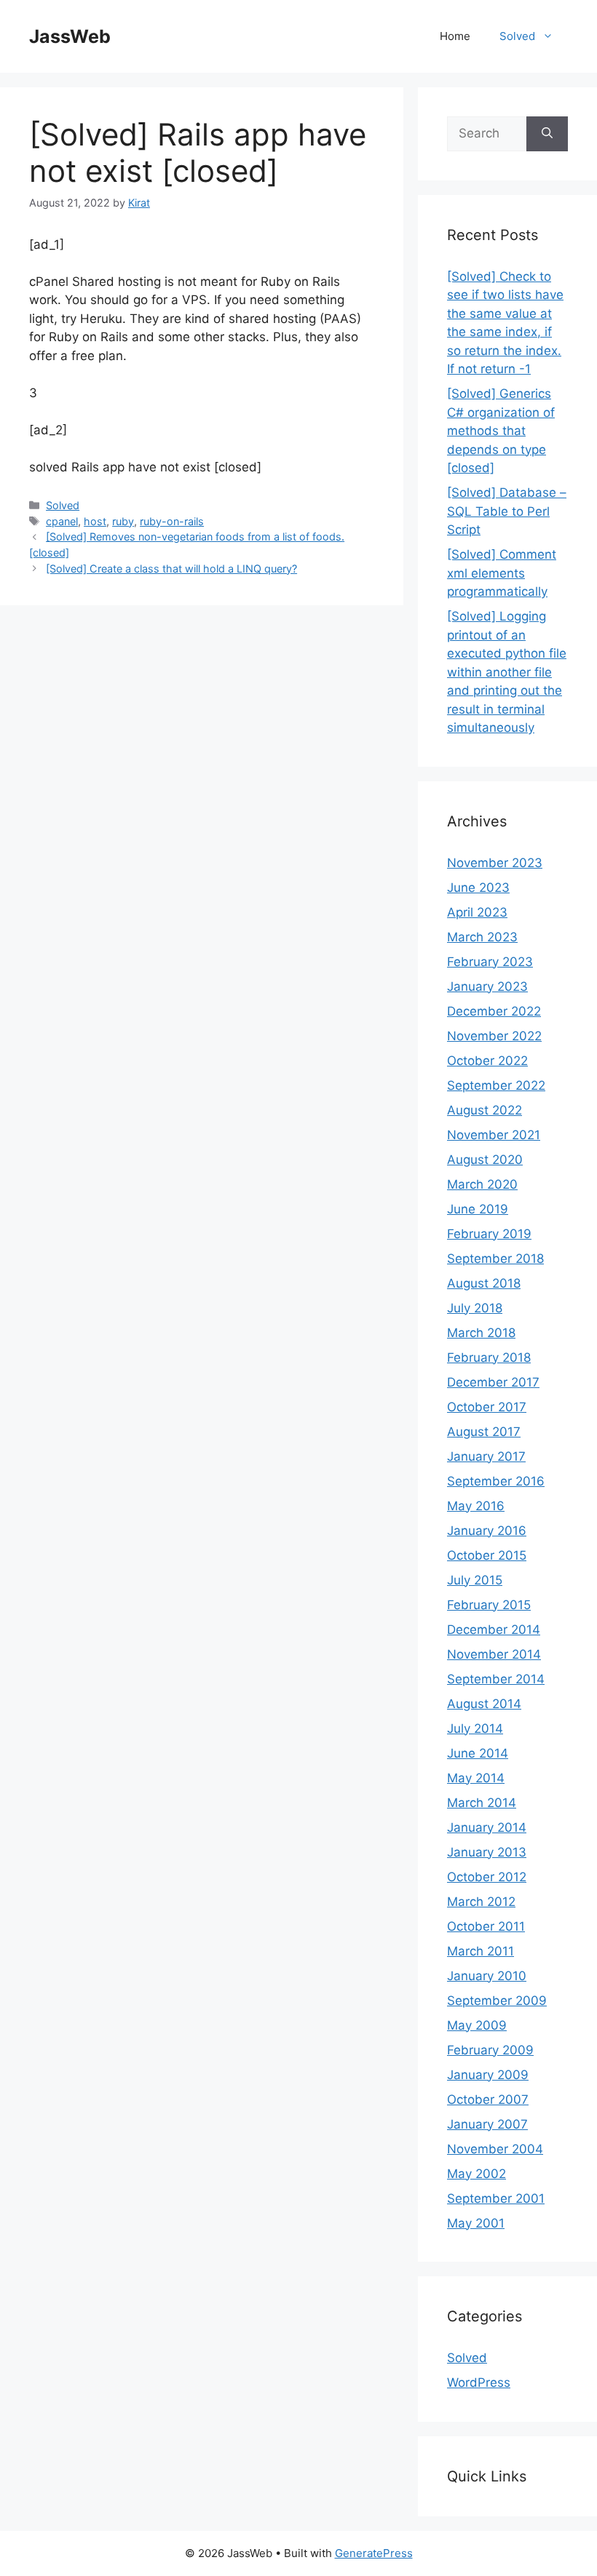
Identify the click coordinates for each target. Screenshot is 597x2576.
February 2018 (489, 1357)
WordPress (479, 2382)
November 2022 (494, 1036)
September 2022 (496, 1085)
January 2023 (487, 986)
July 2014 (475, 1728)
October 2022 (487, 1061)
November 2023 (495, 863)
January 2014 (487, 1827)
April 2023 (477, 912)
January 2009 (488, 2075)
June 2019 (478, 1209)
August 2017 (484, 1432)
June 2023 (478, 888)
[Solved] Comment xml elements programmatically (502, 573)
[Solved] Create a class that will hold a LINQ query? (171, 569)
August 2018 (484, 1283)
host (95, 521)
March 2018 (481, 1333)
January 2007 (487, 2124)
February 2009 (490, 2050)
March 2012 (481, 1902)
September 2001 (496, 2198)
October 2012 (487, 1877)
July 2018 (475, 1308)
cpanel (62, 521)
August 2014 (484, 1704)
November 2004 (495, 2149)
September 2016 (496, 1481)
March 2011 (481, 1951)
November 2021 (494, 1135)
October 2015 (487, 1555)
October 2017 (487, 1407)
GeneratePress (374, 2553)
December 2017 (493, 1382)
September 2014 (496, 1679)
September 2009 (497, 2001)
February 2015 (489, 1605)
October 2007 (488, 2100)
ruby (123, 521)
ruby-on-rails (172, 521)
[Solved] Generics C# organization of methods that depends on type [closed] (501, 431)
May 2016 (476, 1506)
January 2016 (487, 1531)
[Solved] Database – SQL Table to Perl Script (507, 511)
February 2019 (489, 1234)
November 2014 (494, 1654)
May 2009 (477, 2025)
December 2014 (494, 1630)
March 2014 (482, 1803)
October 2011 (486, 1926)
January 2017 (486, 1456)
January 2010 (487, 1976)
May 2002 (477, 2174)
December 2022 (494, 1011)
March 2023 (482, 937)
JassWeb (70, 36)
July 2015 (475, 1580)
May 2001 (476, 2223)
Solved (517, 36)
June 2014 (478, 1753)
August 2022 (485, 1110)
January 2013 (487, 1852)
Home (455, 36)
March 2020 (482, 1184)
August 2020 (485, 1160)
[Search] (547, 134)
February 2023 (490, 962)
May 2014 (476, 1778)
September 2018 (495, 1259)
